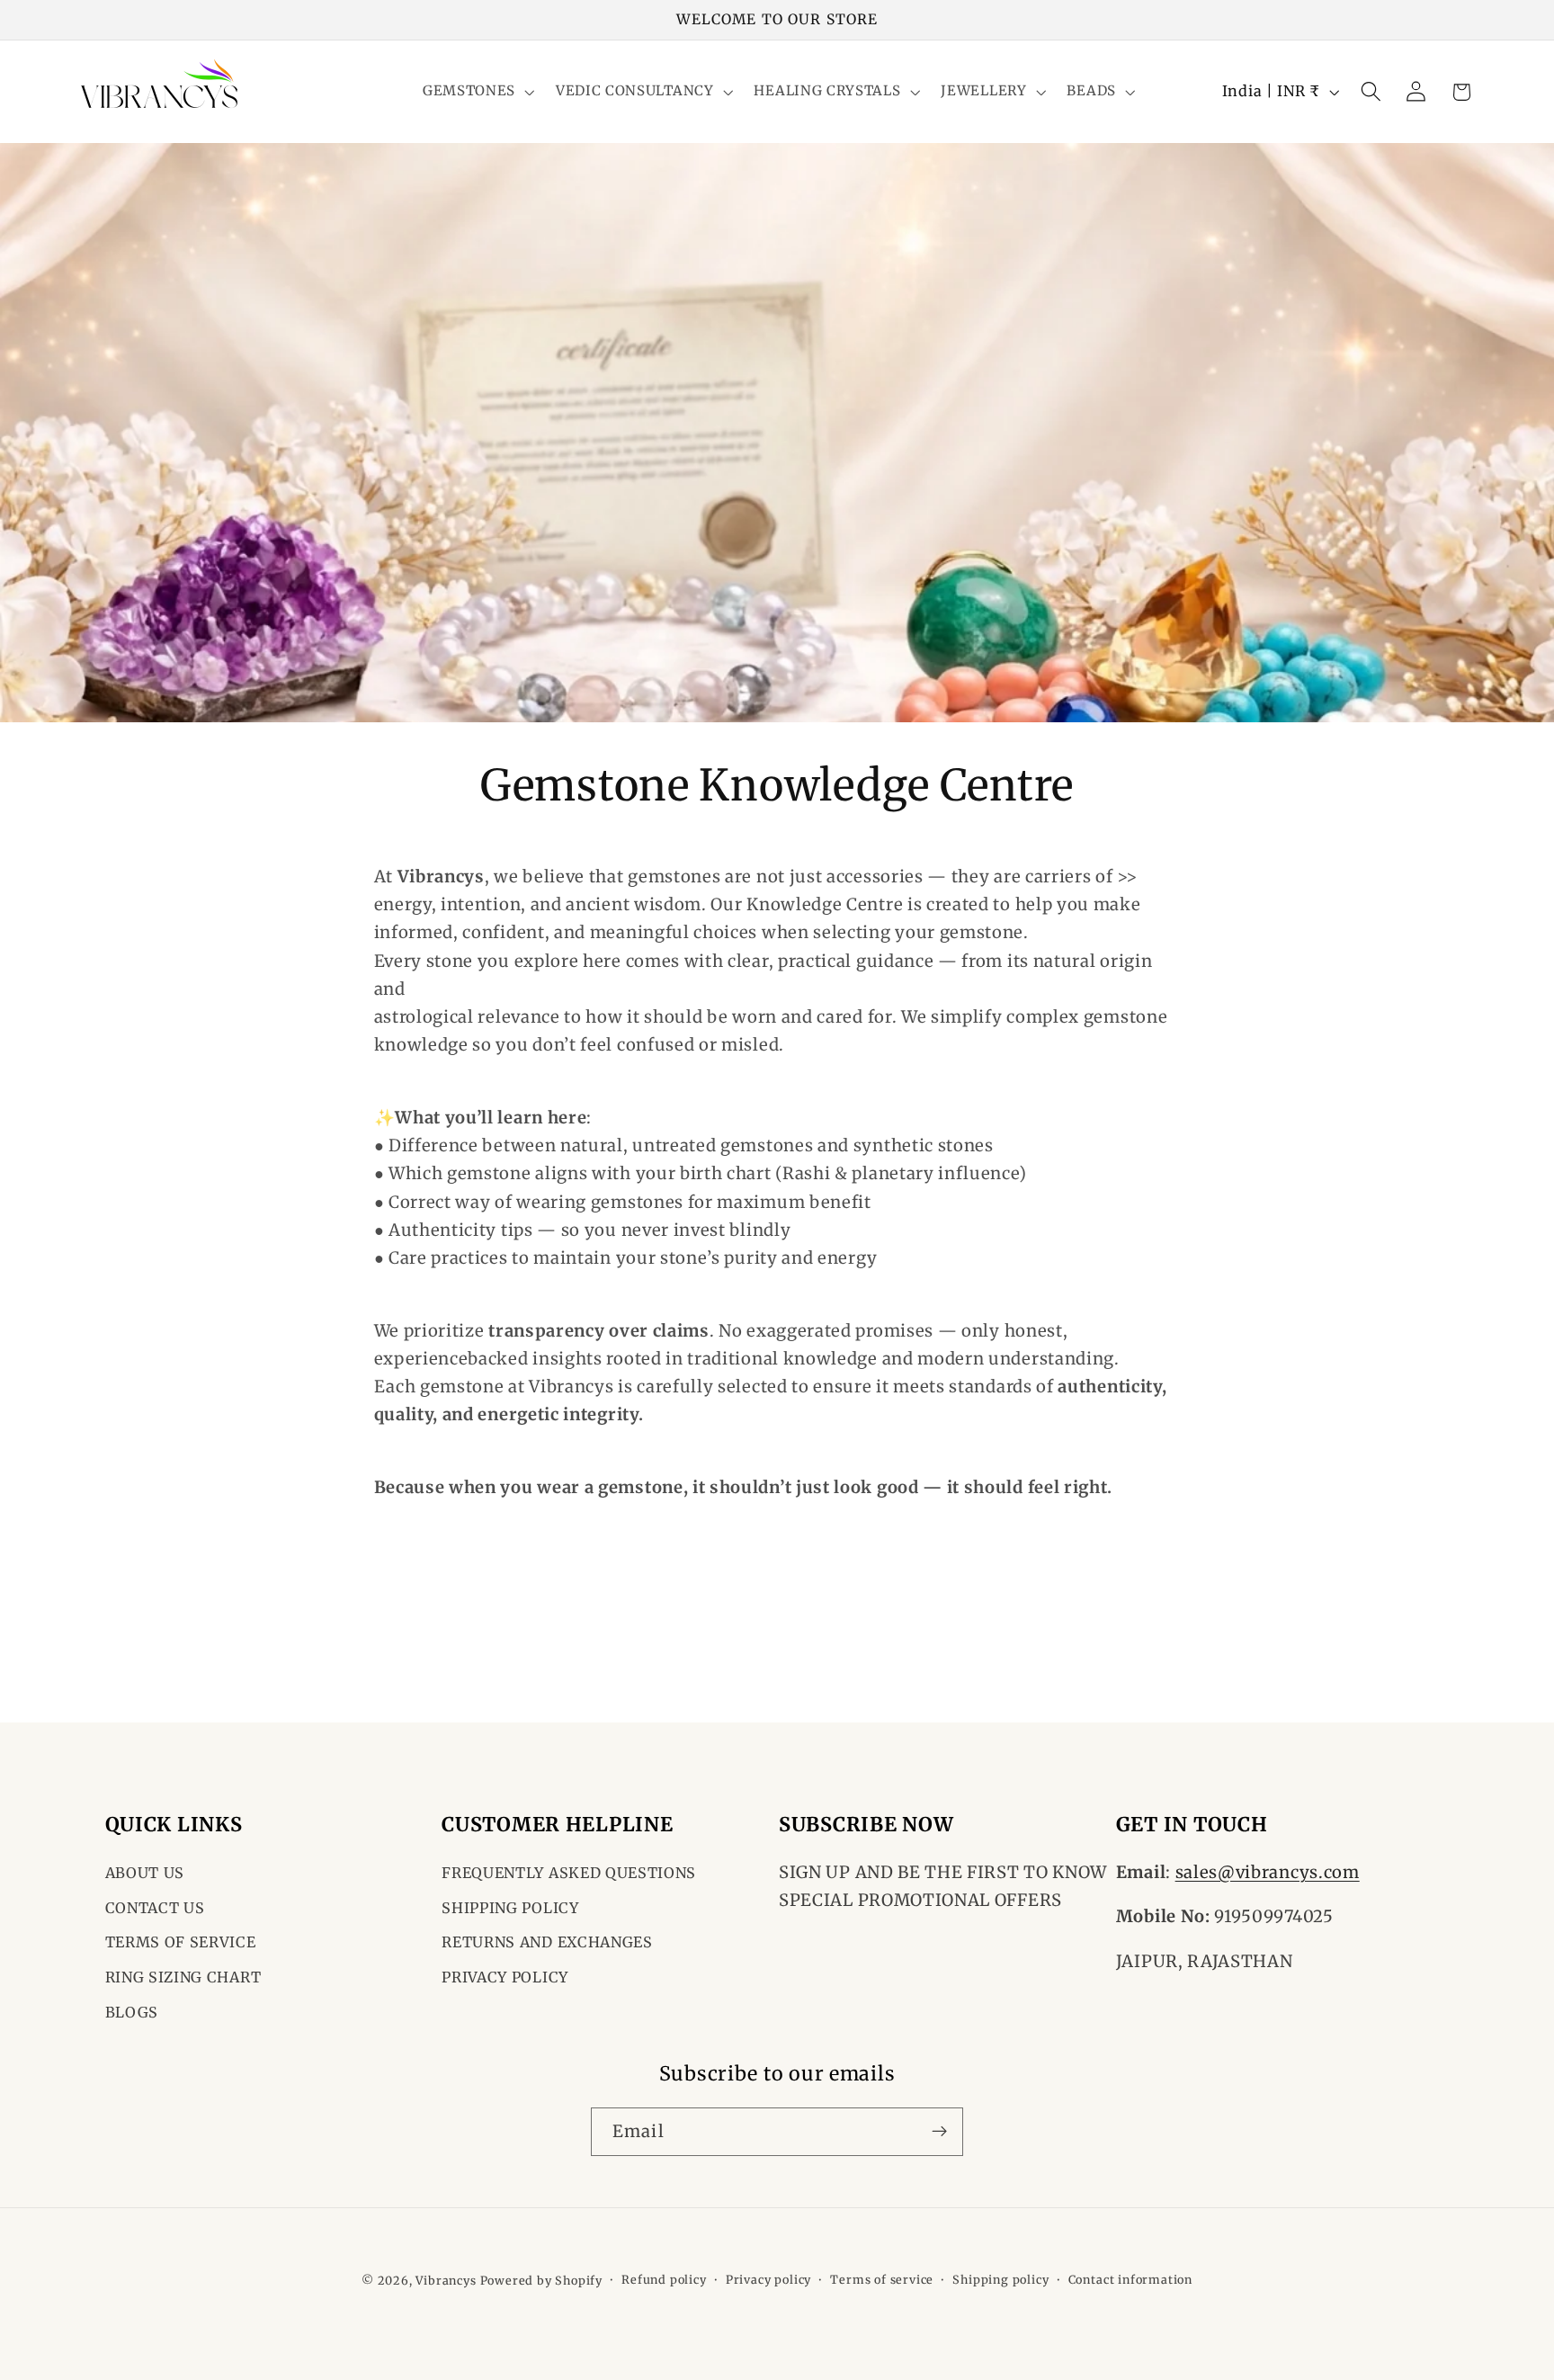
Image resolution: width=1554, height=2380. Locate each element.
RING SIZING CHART (183, 1977)
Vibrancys (446, 2281)
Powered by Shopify (542, 2281)
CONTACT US (155, 1908)
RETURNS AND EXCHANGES (547, 1943)
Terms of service (882, 2280)
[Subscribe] (939, 2131)
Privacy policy (768, 2280)
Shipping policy (1000, 2280)
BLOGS (132, 2012)
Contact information (1130, 2280)
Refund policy (664, 2280)
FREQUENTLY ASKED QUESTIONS (569, 1873)
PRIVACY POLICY (505, 1977)
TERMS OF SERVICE (181, 1943)
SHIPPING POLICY (510, 1908)
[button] (477, 92)
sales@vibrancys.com (1268, 1872)
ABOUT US (145, 1873)
